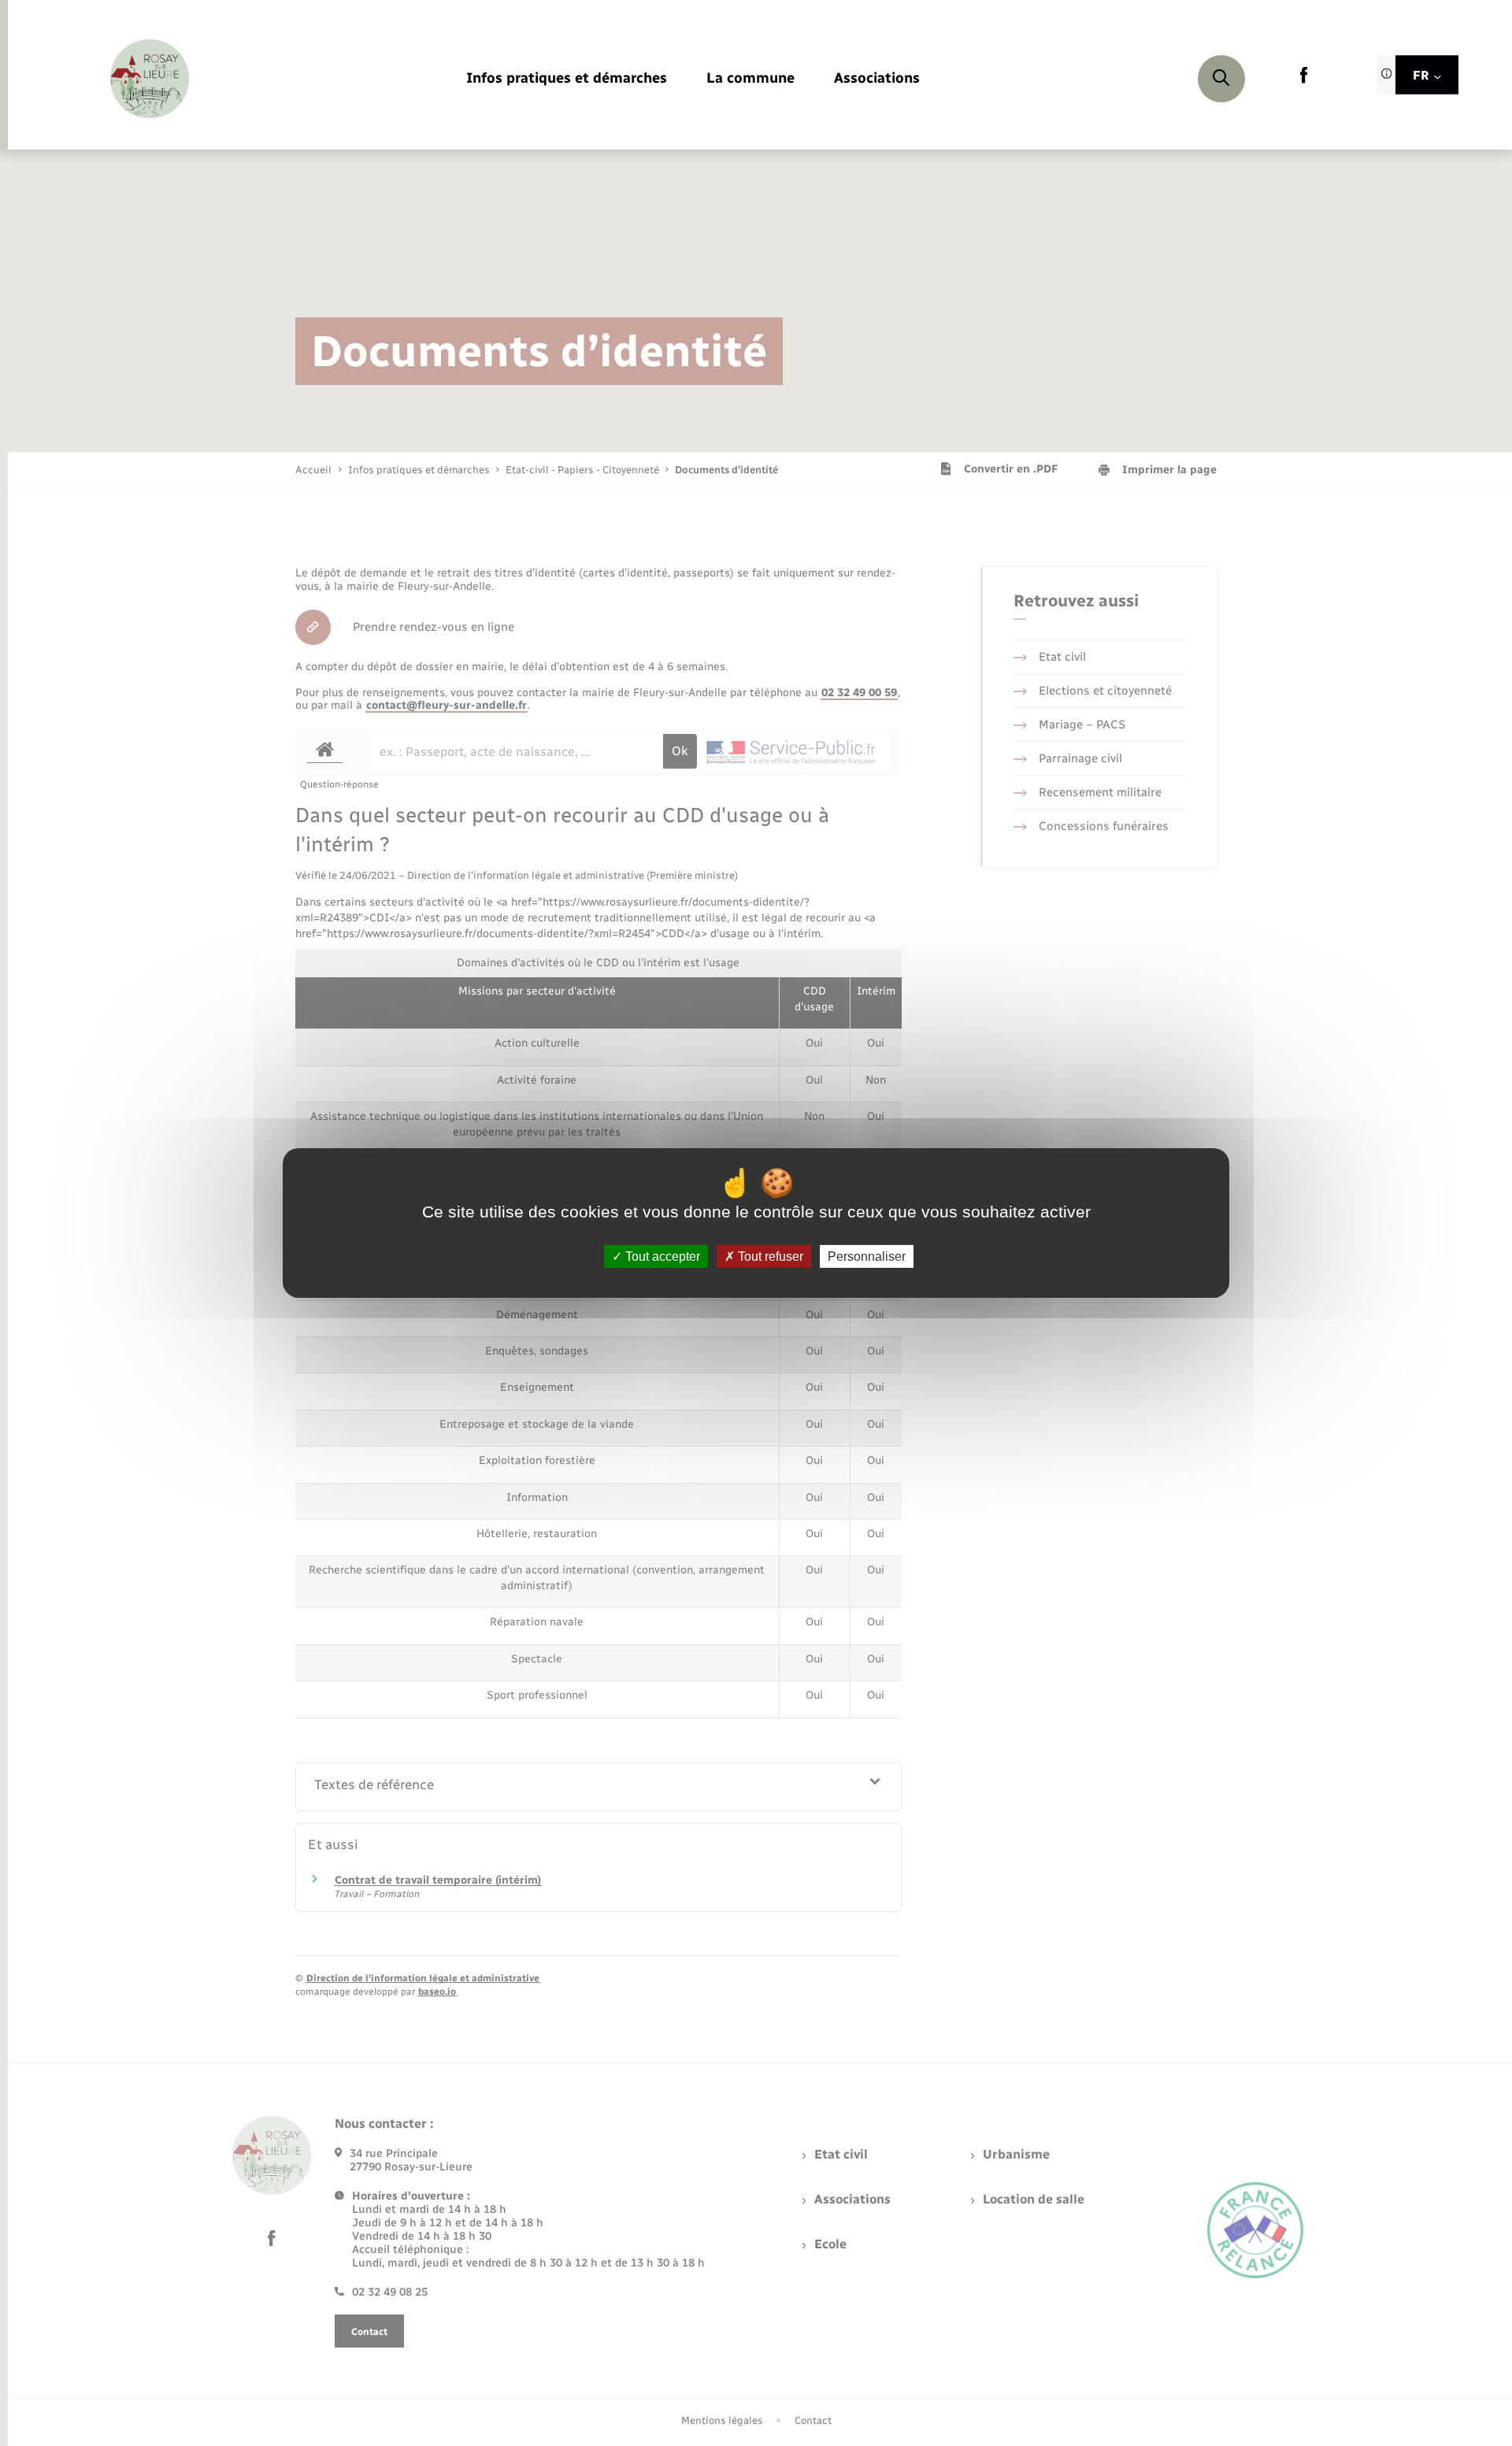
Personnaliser (867, 1256)
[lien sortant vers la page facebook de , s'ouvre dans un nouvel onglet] (1304, 80)
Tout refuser (769, 1256)
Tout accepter (661, 1256)
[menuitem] (567, 79)
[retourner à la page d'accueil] (150, 79)
